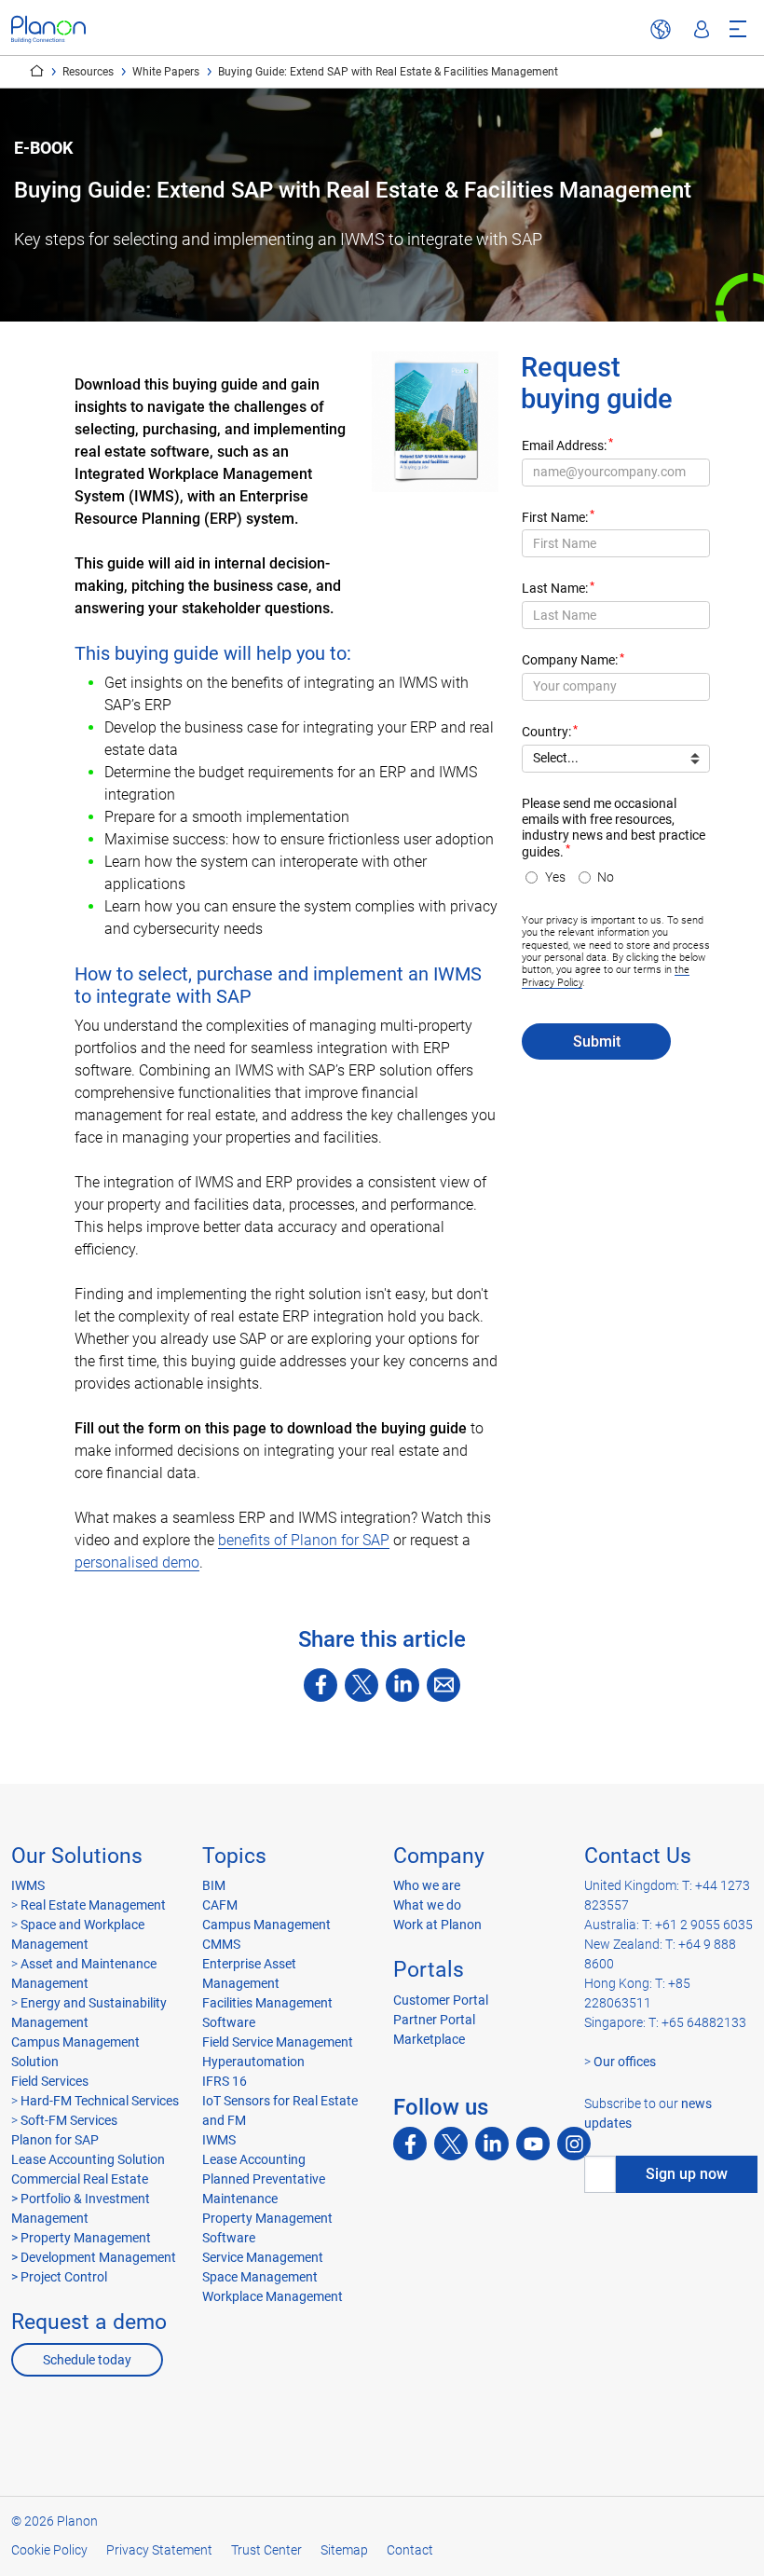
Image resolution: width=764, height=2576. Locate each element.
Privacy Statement (159, 2550)
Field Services (50, 2081)
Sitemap (344, 2550)
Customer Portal (441, 2000)
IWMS (28, 1885)
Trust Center (266, 2550)
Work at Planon (437, 1925)
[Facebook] (321, 1685)
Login (702, 30)
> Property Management (81, 2238)
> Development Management (94, 2257)
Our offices (625, 2062)
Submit (597, 1041)
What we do (427, 1905)
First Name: (555, 518)
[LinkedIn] (402, 1685)
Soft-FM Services (69, 2120)
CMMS (221, 1944)
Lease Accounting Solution (88, 2159)
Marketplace (429, 2039)
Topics (234, 1856)
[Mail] (443, 1685)
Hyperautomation (253, 2062)
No (606, 877)
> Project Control (59, 2277)
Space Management (260, 2277)
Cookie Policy (49, 2550)
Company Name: (570, 660)
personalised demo (137, 1562)
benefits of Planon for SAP (304, 1540)
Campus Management (266, 1925)
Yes (555, 877)
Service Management (263, 2257)
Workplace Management (273, 2296)
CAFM (220, 1905)
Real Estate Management (93, 1905)
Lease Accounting (254, 2159)
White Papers (166, 72)
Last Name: (555, 589)
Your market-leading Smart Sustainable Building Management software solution (37, 71)
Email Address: (564, 446)
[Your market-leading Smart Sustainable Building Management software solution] (48, 29)
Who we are (427, 1885)
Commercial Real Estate (80, 2179)
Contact (410, 2550)
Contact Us (638, 1856)
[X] (362, 1685)
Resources (88, 72)
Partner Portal (434, 2020)
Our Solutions (77, 1856)
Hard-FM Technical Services (100, 2101)
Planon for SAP (55, 2140)
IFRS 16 (225, 2081)
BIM (214, 1885)
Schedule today (87, 2360)
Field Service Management (278, 2042)
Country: (546, 732)
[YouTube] (533, 2144)
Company (439, 1856)
